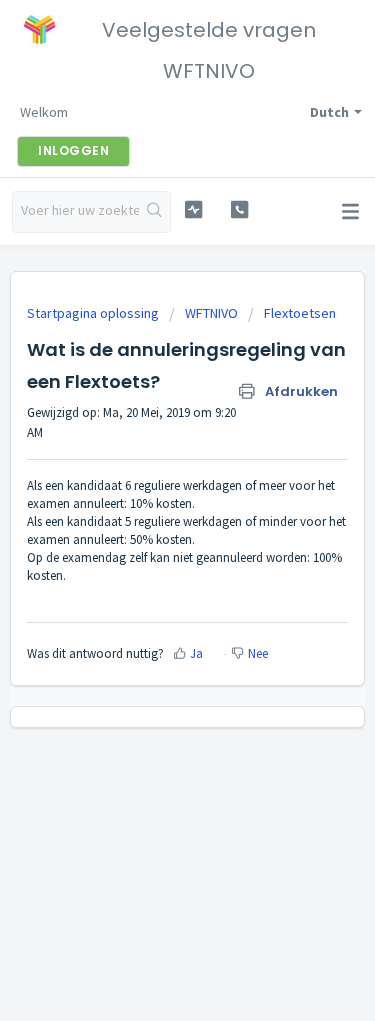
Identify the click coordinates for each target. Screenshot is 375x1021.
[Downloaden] (151, 496)
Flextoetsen (300, 313)
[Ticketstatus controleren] (193, 209)
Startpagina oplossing (94, 313)
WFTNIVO (211, 313)
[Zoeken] (154, 212)
